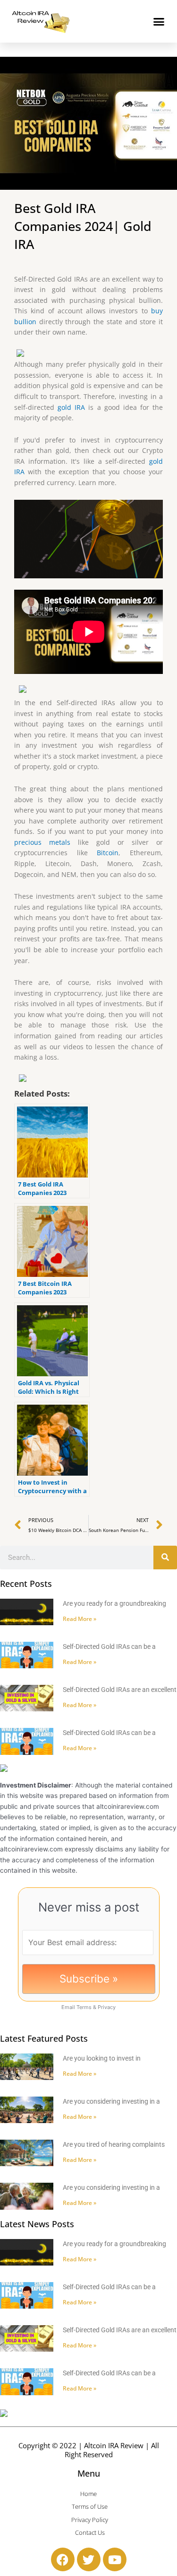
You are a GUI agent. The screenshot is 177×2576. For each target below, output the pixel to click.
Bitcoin (108, 853)
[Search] (165, 1558)
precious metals (42, 842)
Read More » (80, 1619)
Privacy (107, 2007)
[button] (159, 21)
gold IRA (71, 407)
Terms (84, 2007)
